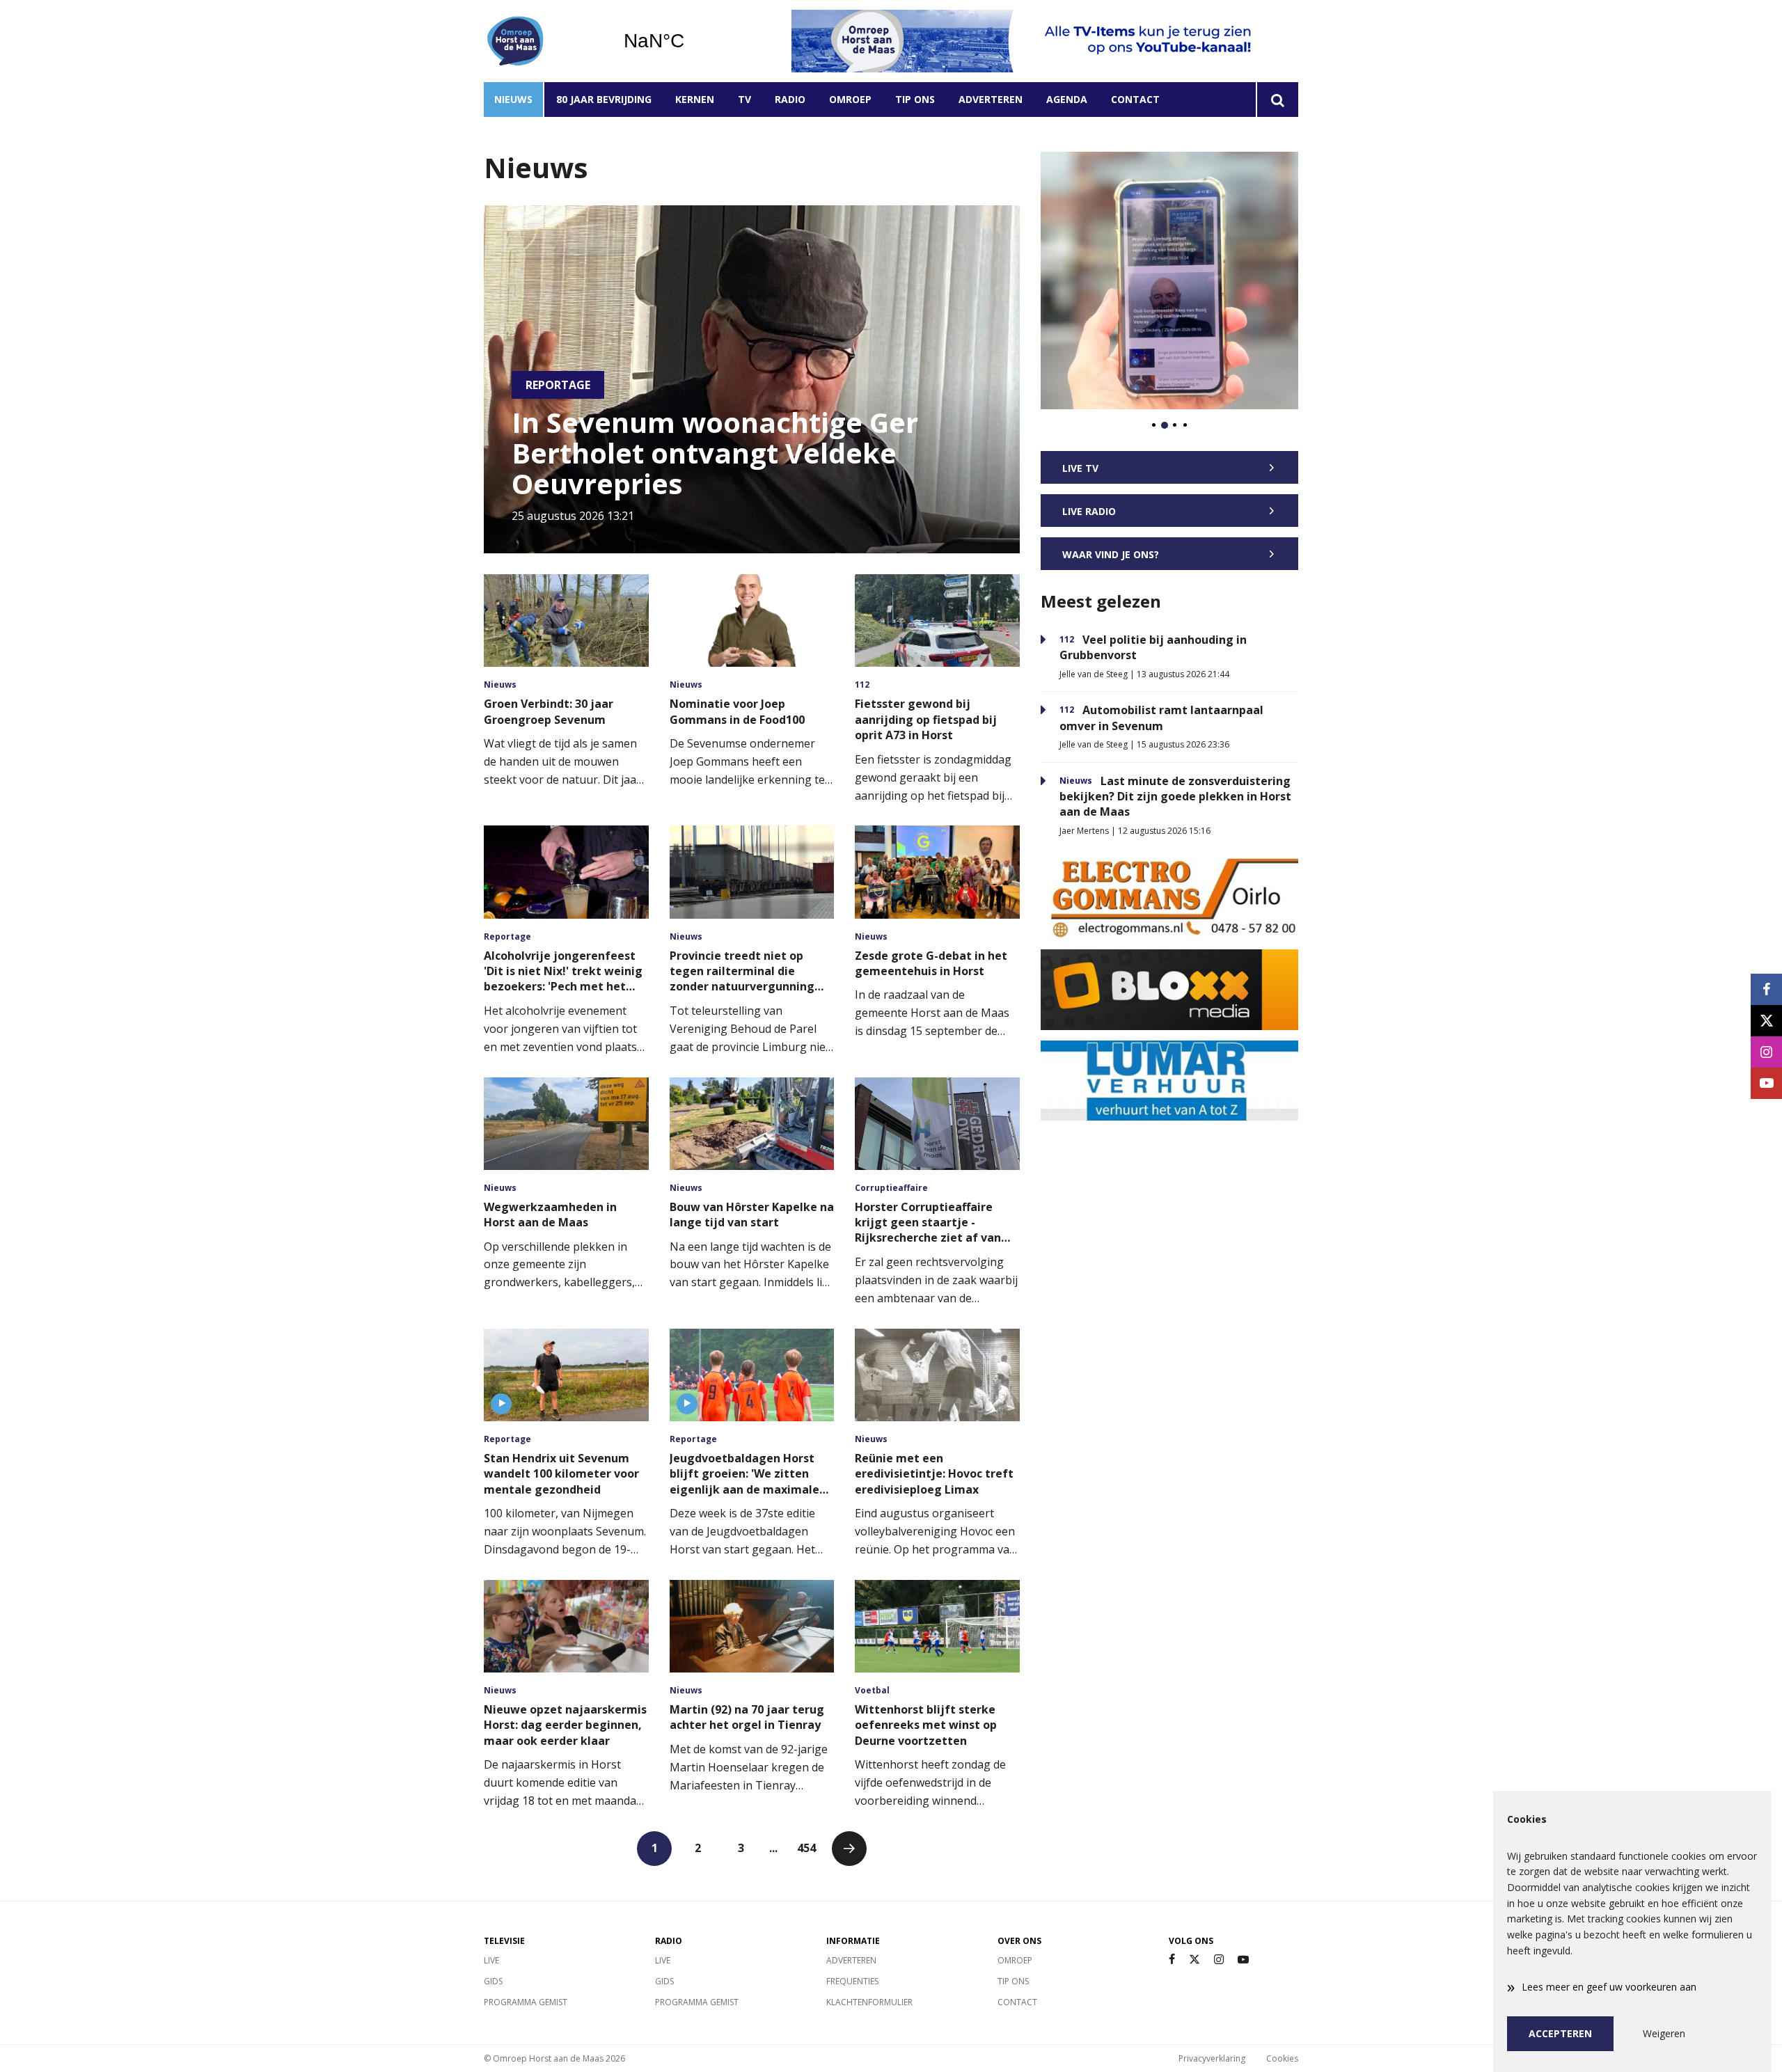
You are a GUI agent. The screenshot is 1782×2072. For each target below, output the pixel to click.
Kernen (695, 99)
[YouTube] (1243, 1960)
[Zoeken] (1277, 100)
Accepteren (1560, 2033)
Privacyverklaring (1212, 2058)
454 (806, 1848)
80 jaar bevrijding (604, 99)
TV (744, 99)
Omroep (850, 99)
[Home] (543, 41)
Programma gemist (526, 2002)
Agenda (1067, 99)
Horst (689, 41)
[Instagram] (1219, 1960)
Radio (790, 99)
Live (491, 1960)
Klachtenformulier (869, 2002)
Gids (493, 1981)
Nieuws (513, 99)
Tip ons (915, 99)
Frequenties (852, 1981)
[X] (1194, 1960)
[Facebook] (1172, 1960)
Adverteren (991, 99)
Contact (1135, 99)
